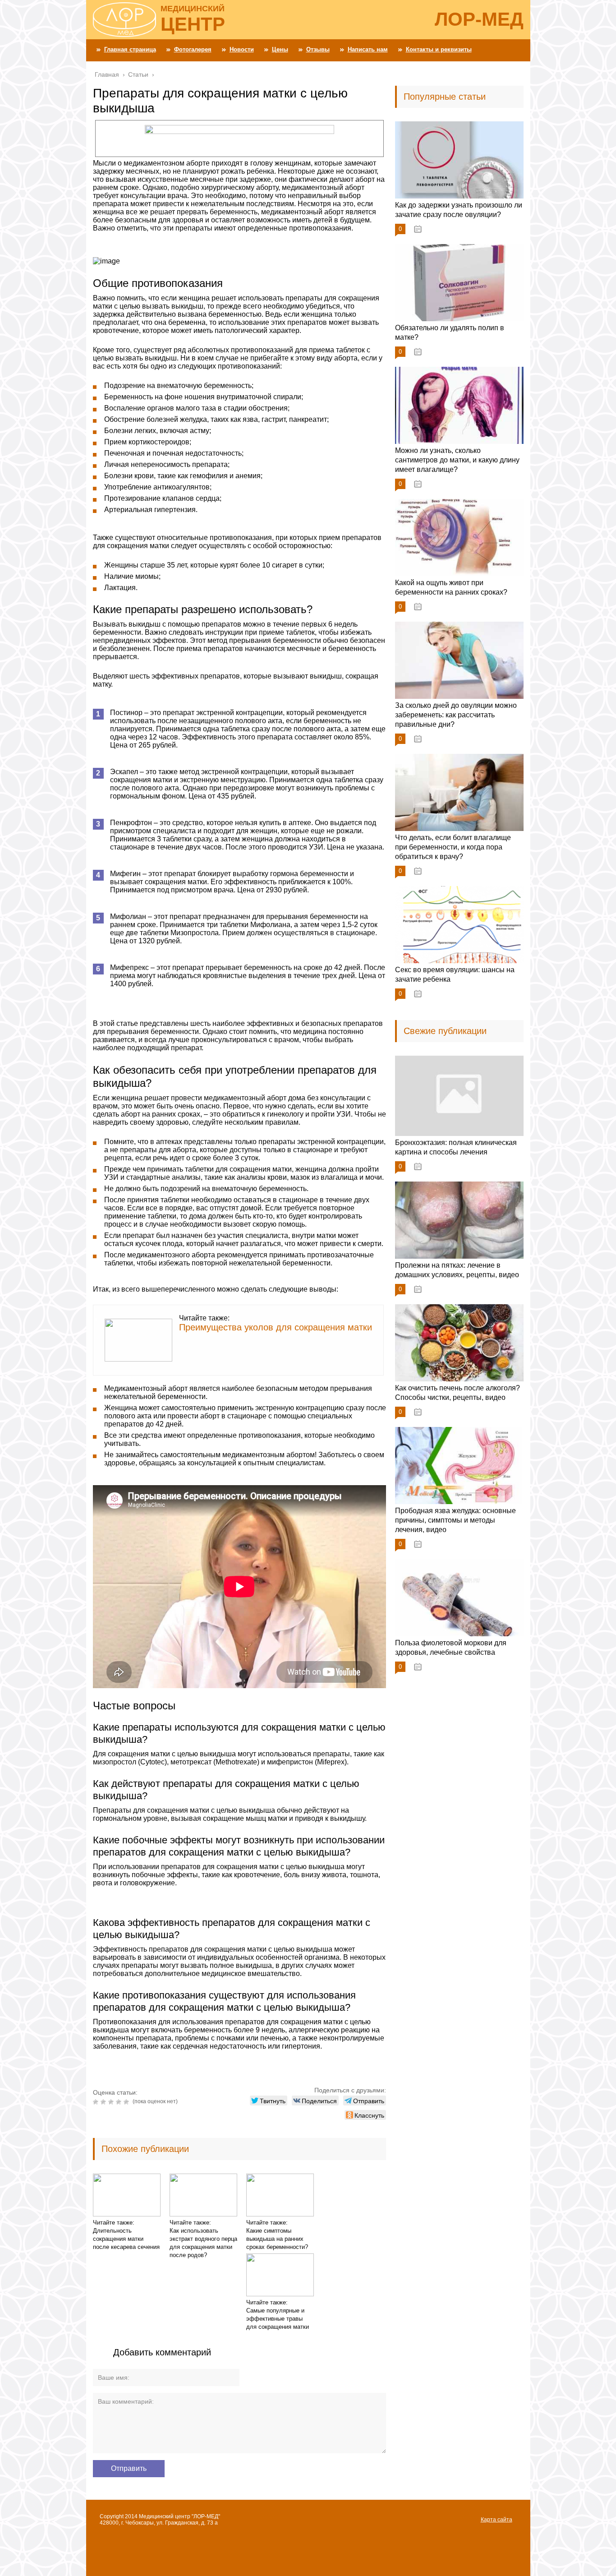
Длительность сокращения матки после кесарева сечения (126, 2239)
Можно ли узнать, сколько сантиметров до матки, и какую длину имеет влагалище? (457, 460)
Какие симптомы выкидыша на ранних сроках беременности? (277, 2239)
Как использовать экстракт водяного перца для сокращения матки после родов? (203, 2243)
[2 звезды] (104, 2102)
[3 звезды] (112, 2102)
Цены (280, 49)
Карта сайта (496, 2520)
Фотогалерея (193, 49)
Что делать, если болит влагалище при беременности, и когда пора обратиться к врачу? (453, 847)
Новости (242, 49)
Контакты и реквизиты (439, 49)
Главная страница (130, 49)
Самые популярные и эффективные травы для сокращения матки (278, 2319)
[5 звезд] (127, 2102)
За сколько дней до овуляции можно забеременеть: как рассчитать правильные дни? (456, 715)
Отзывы (318, 49)
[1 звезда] (97, 2102)
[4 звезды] (120, 2102)
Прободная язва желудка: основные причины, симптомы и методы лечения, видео (455, 1520)
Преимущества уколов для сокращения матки (276, 1327)
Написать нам (368, 49)
